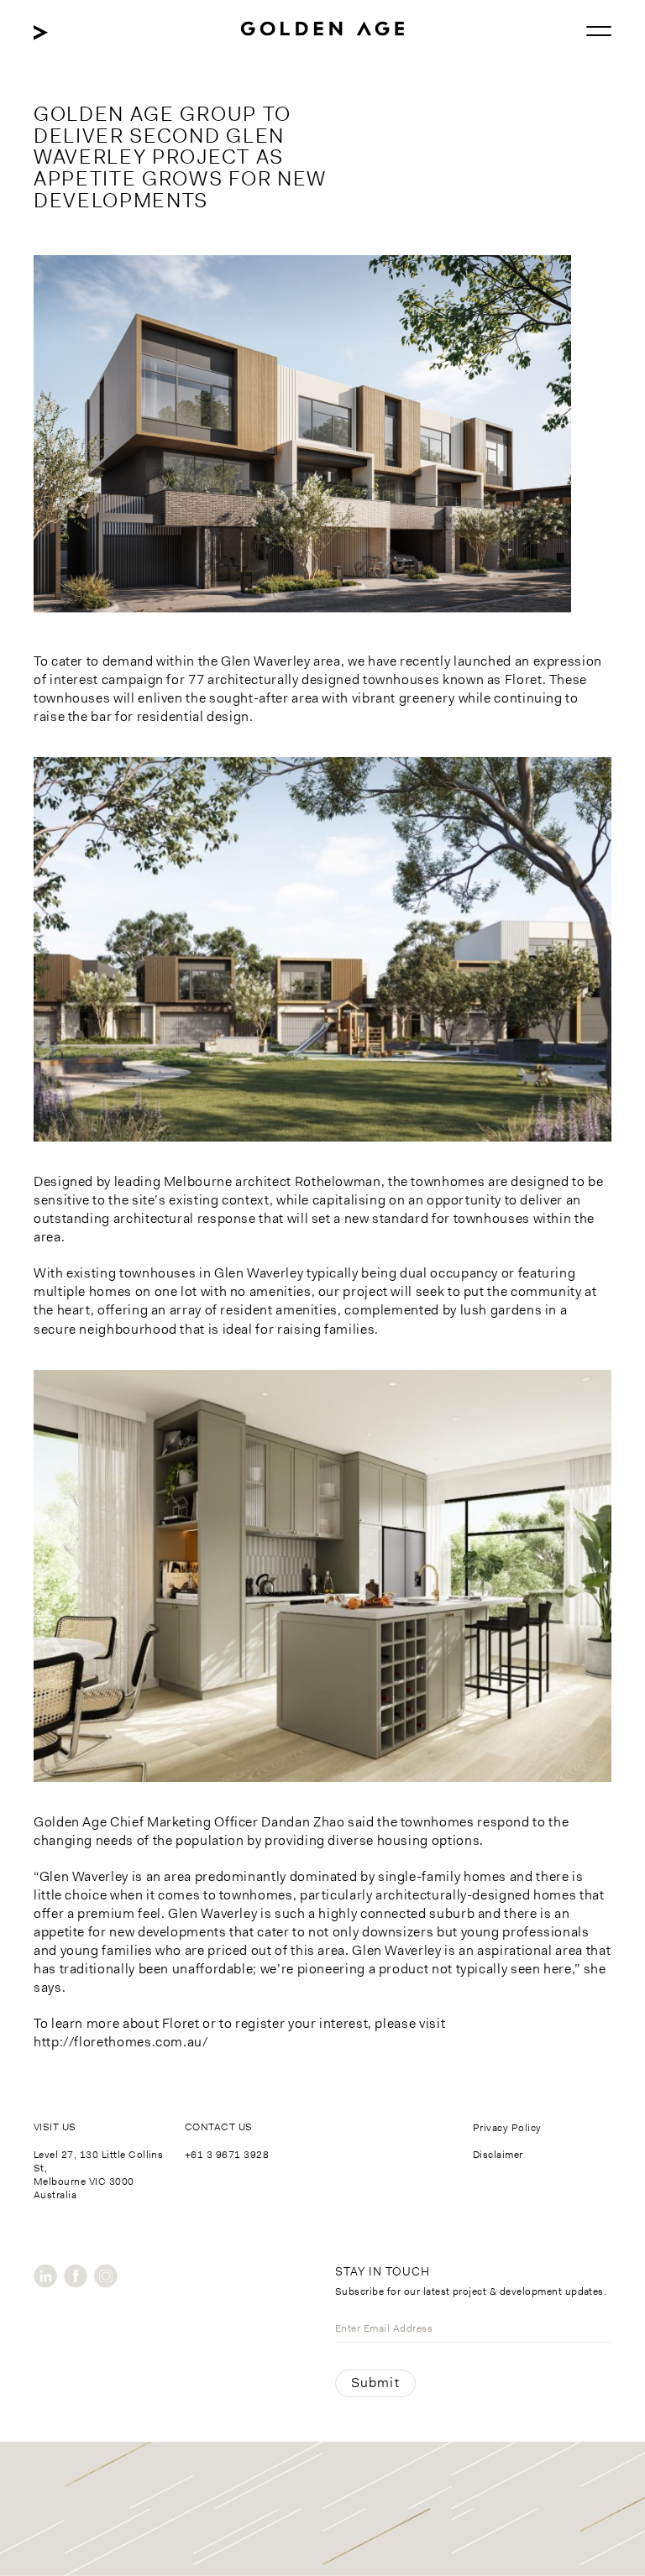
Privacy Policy (507, 2128)
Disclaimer (498, 2155)
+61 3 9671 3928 (227, 2155)
